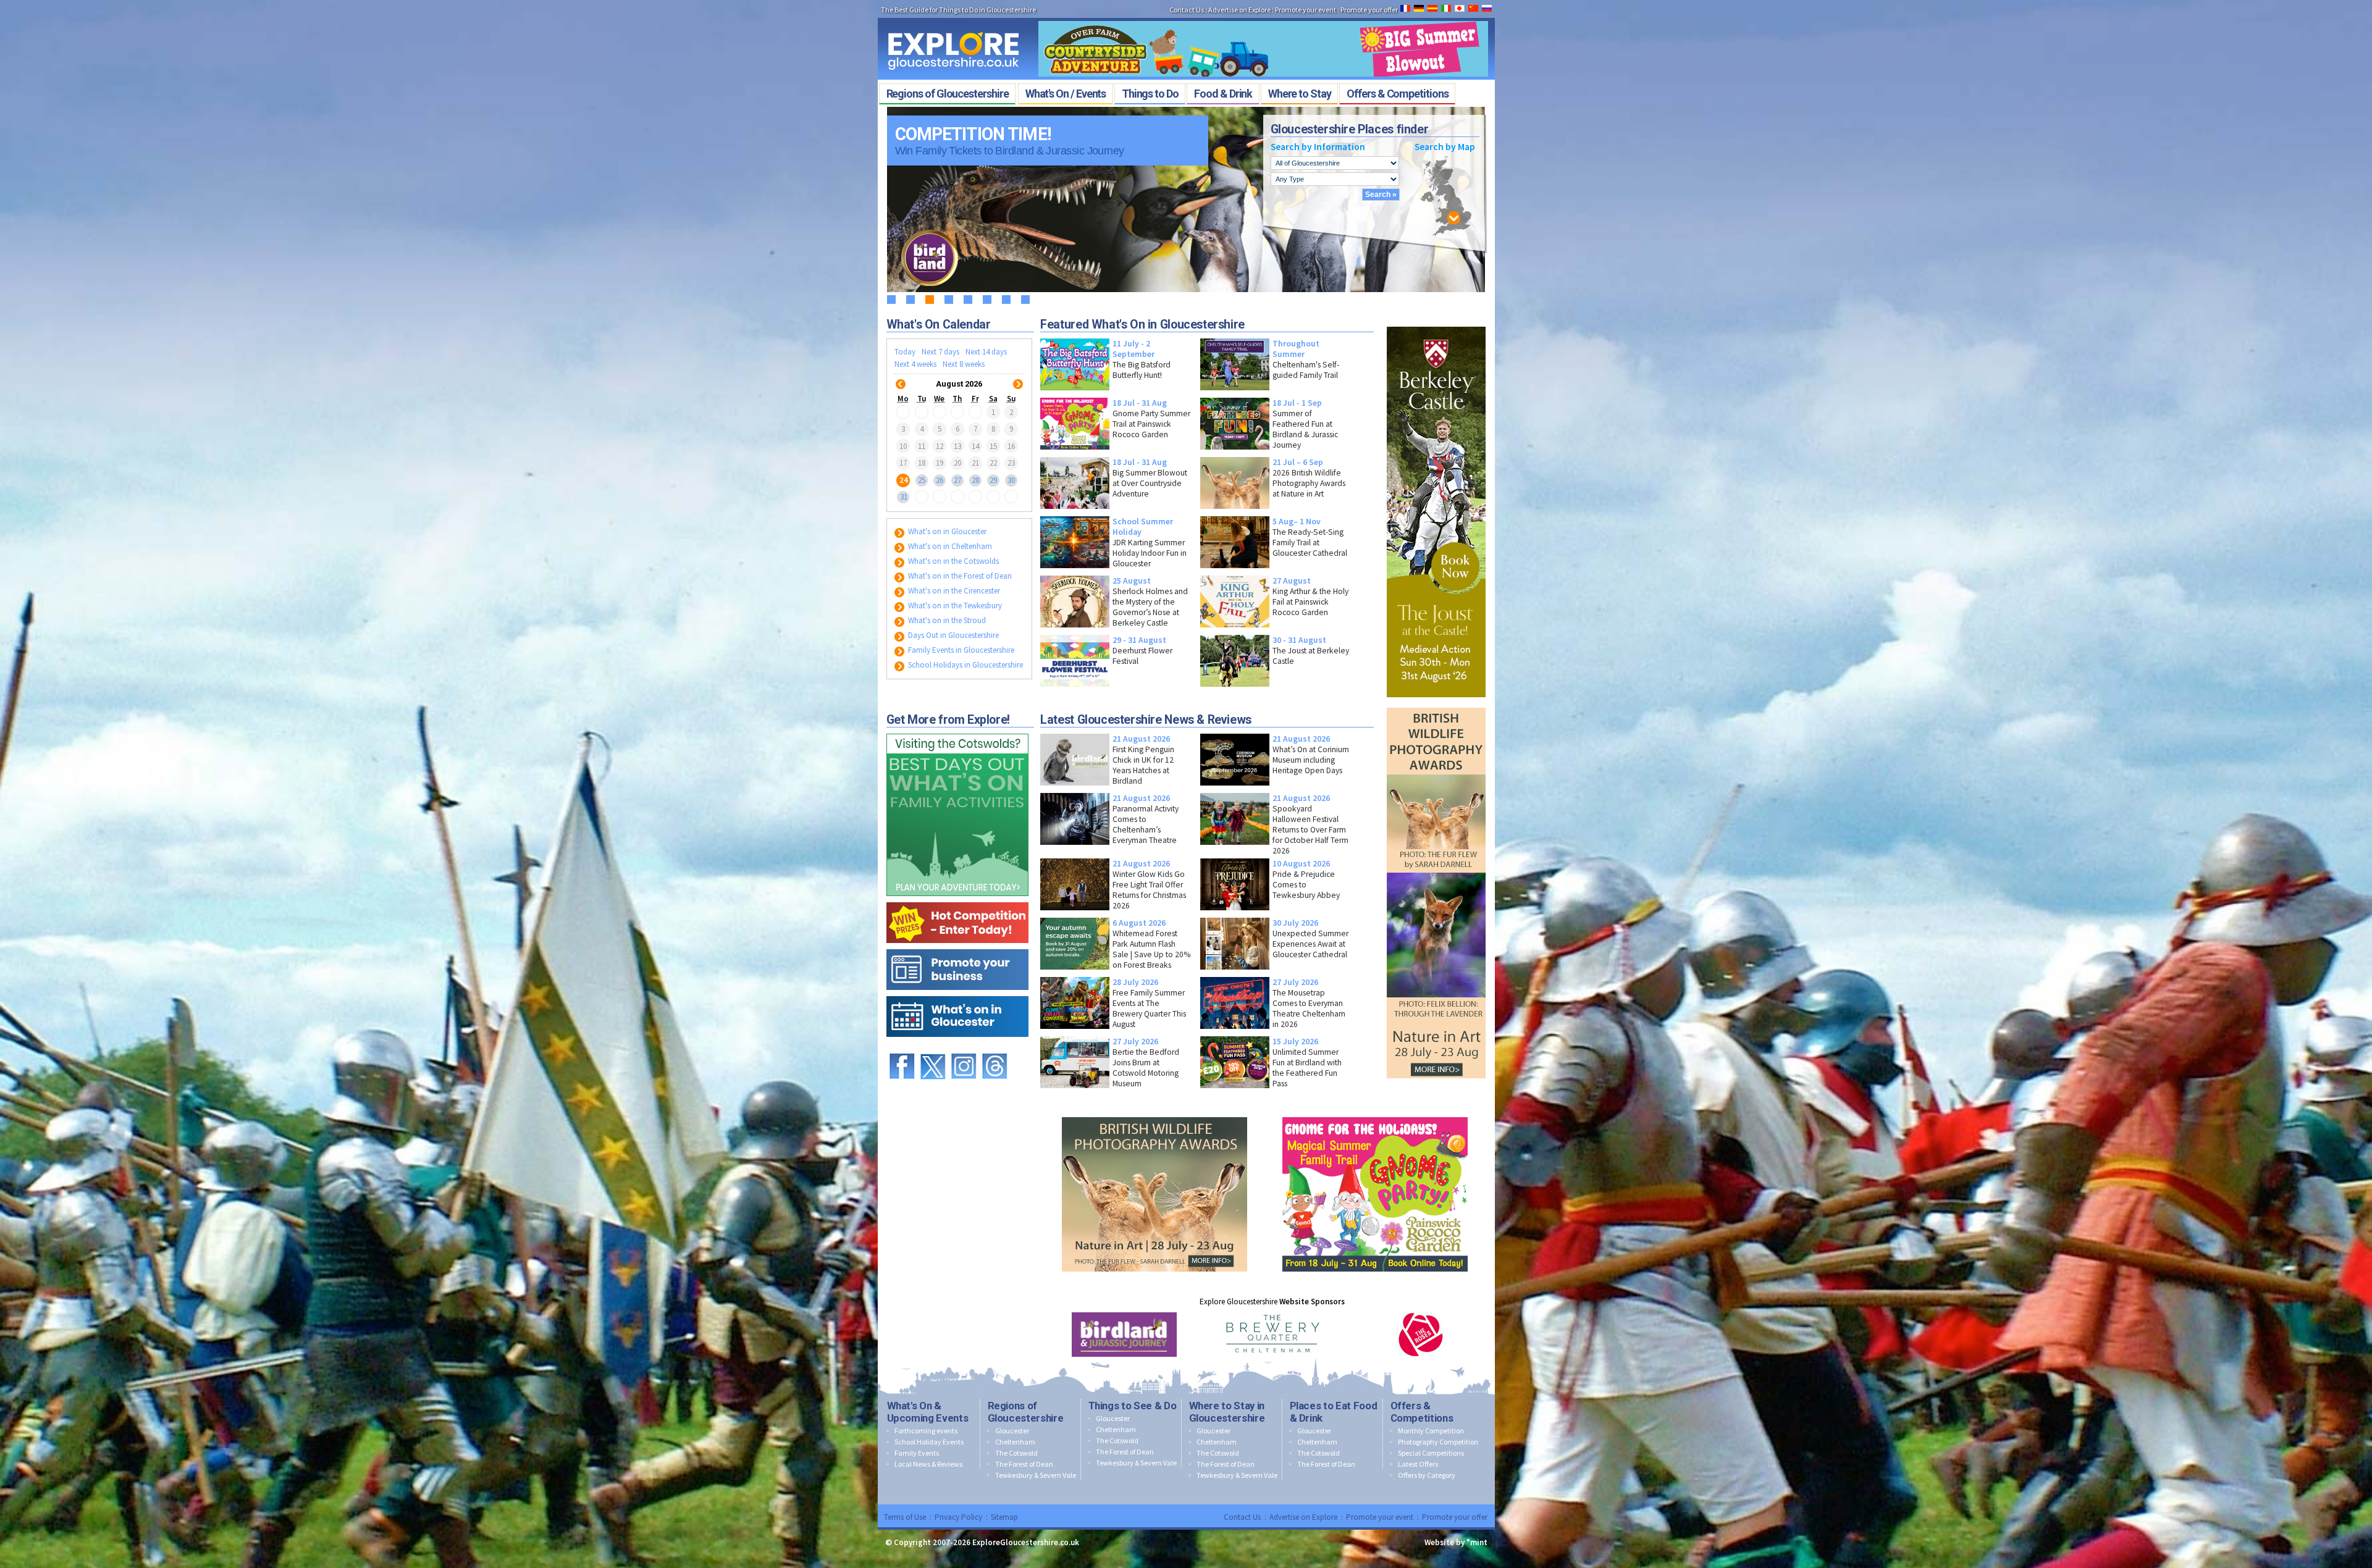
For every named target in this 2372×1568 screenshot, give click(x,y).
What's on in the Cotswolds (953, 561)
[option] (1124, 1335)
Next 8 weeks (964, 364)
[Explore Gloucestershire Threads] (995, 1048)
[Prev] (901, 376)
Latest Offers (1418, 1464)
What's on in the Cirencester (953, 591)
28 (975, 480)
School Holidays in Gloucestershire (965, 665)
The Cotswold (1016, 1453)
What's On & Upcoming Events (928, 1412)
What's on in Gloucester (946, 531)
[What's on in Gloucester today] (957, 993)
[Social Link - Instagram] (964, 1048)
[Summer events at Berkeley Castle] (1436, 324)
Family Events (917, 1453)
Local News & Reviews (928, 1464)
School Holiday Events (929, 1442)
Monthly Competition (1431, 1431)
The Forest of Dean (1024, 1464)
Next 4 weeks (915, 364)
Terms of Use (905, 1517)
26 (940, 480)
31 (904, 497)
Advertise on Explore (1239, 10)
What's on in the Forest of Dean (959, 576)
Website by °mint (1456, 1542)
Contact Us (1187, 10)
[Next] (1018, 376)
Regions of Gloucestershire (1026, 1412)
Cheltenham (1015, 1442)
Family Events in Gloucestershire (960, 650)
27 (957, 480)
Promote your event (1306, 10)
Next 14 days (986, 352)
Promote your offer (1369, 10)
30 (1011, 480)
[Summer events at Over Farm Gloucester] (1263, 17)
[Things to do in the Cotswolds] (957, 731)
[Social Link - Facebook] (902, 1048)
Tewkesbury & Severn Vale (1036, 1475)
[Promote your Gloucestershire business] (957, 946)
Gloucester (1012, 1431)
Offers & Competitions (1422, 1412)
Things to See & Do (1133, 1406)
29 (993, 480)
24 (904, 480)
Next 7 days (940, 352)
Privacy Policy (958, 1517)
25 (922, 480)
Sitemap (1004, 1517)
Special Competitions (1431, 1453)
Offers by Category (1427, 1475)
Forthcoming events (926, 1431)
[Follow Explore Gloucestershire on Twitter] (933, 1048)
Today (905, 352)
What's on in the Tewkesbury (954, 606)
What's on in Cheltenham (949, 546)
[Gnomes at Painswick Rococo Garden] (1375, 1114)
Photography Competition (1438, 1442)
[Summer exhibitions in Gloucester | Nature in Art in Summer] (1436, 705)
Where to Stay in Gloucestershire (1227, 1412)
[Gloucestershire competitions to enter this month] (957, 899)
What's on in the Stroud (946, 620)
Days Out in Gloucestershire (953, 635)
